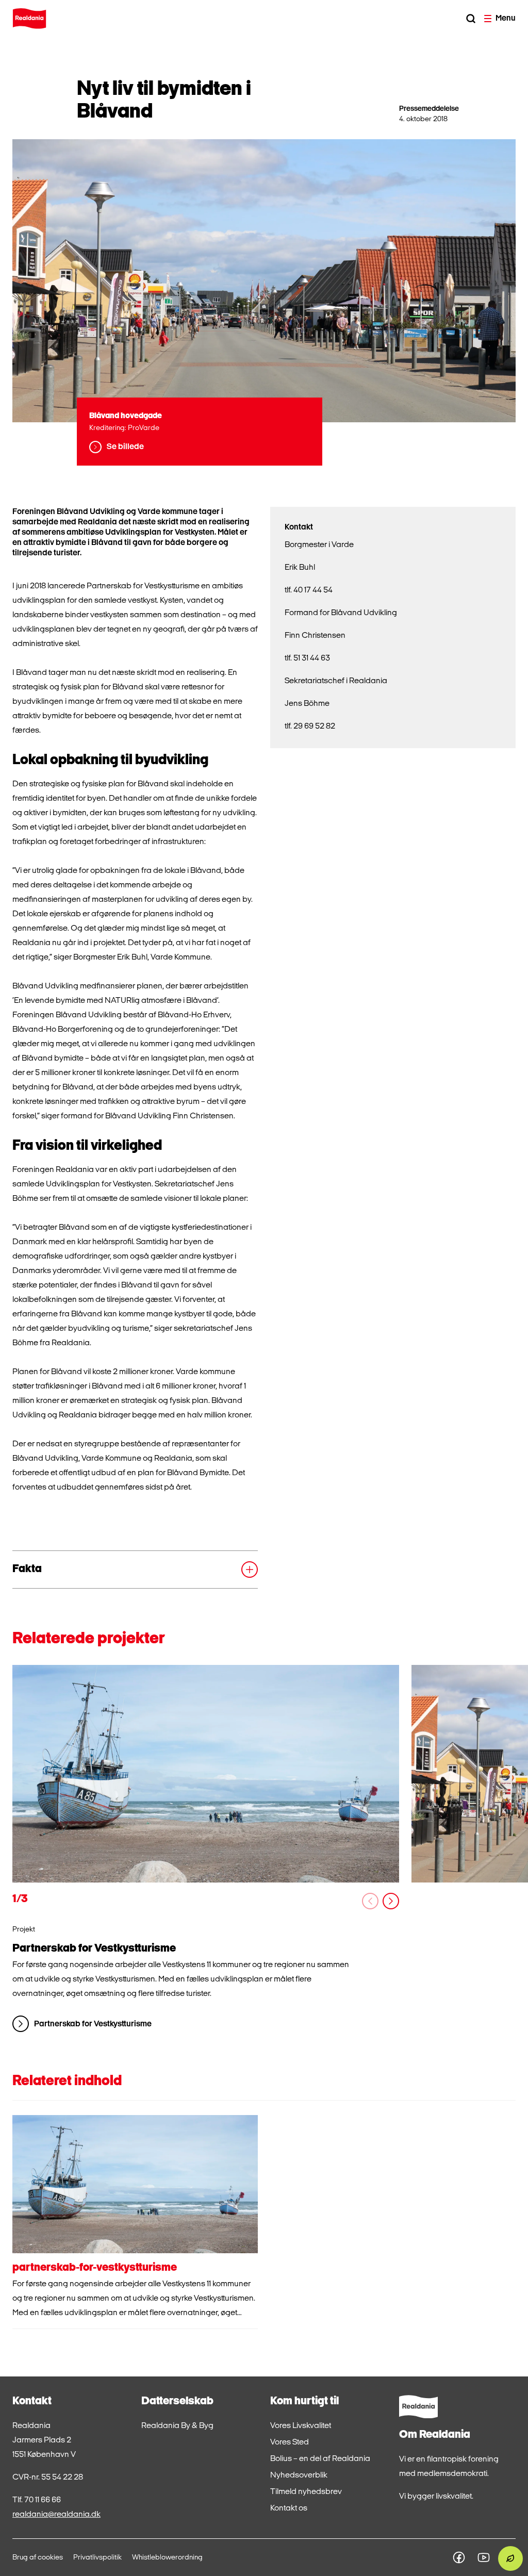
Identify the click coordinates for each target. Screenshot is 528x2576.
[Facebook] (459, 2557)
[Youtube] (484, 2557)
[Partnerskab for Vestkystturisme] (206, 1774)
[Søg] (471, 19)
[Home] (29, 19)
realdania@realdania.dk (56, 2515)
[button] (135, 1570)
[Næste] (391, 1901)
